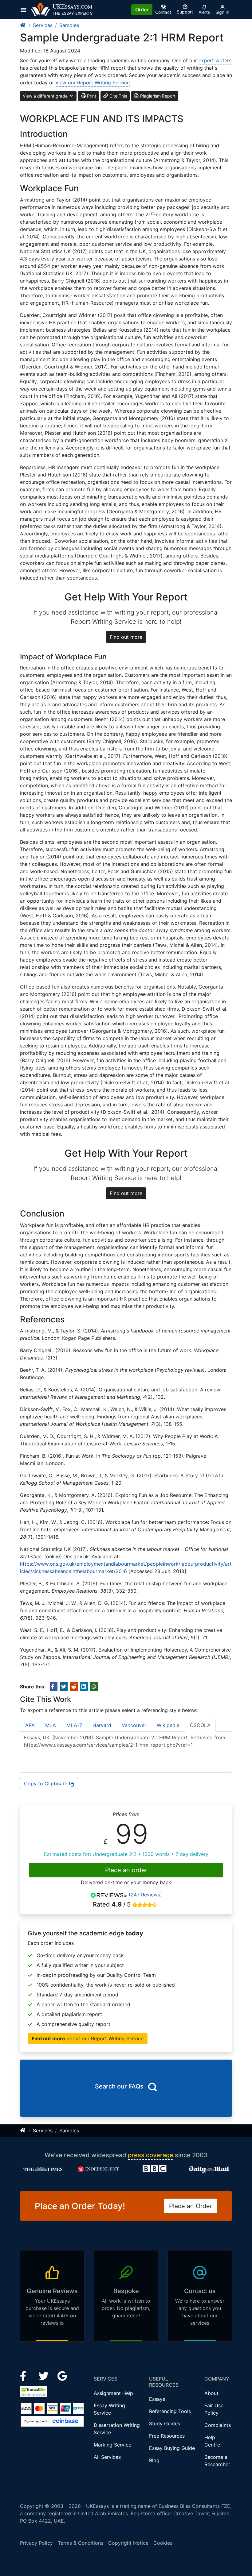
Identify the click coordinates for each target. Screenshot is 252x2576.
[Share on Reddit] (74, 1687)
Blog (154, 2460)
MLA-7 (74, 1725)
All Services (107, 2457)
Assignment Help (113, 2393)
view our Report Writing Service (93, 83)
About (211, 2393)
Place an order (126, 1870)
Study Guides (165, 2424)
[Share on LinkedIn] (84, 1687)
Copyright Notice (128, 2543)
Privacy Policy (36, 2543)
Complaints (218, 2425)
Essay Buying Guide (172, 2448)
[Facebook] (26, 2376)
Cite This (118, 96)
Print (91, 96)
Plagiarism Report (157, 96)
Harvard (102, 1725)
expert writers (215, 60)
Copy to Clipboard (47, 1784)
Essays (157, 2399)
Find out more (126, 637)
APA (30, 1725)
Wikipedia (168, 1725)
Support (185, 12)
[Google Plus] (62, 2376)
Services (43, 25)
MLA (51, 1725)
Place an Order (191, 2206)
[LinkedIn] (44, 2376)
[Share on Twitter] (64, 1687)
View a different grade (46, 96)
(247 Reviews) (145, 1895)
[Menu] (25, 10)
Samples (69, 25)
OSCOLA (200, 1725)
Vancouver (134, 1725)
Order (142, 10)
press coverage (151, 2155)
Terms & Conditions (81, 2543)
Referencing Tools (170, 2411)
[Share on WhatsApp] (94, 1687)
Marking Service (112, 2445)
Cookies (163, 2543)
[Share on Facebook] (54, 1687)
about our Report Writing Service (88, 2038)
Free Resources (167, 2436)
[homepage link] (23, 25)
